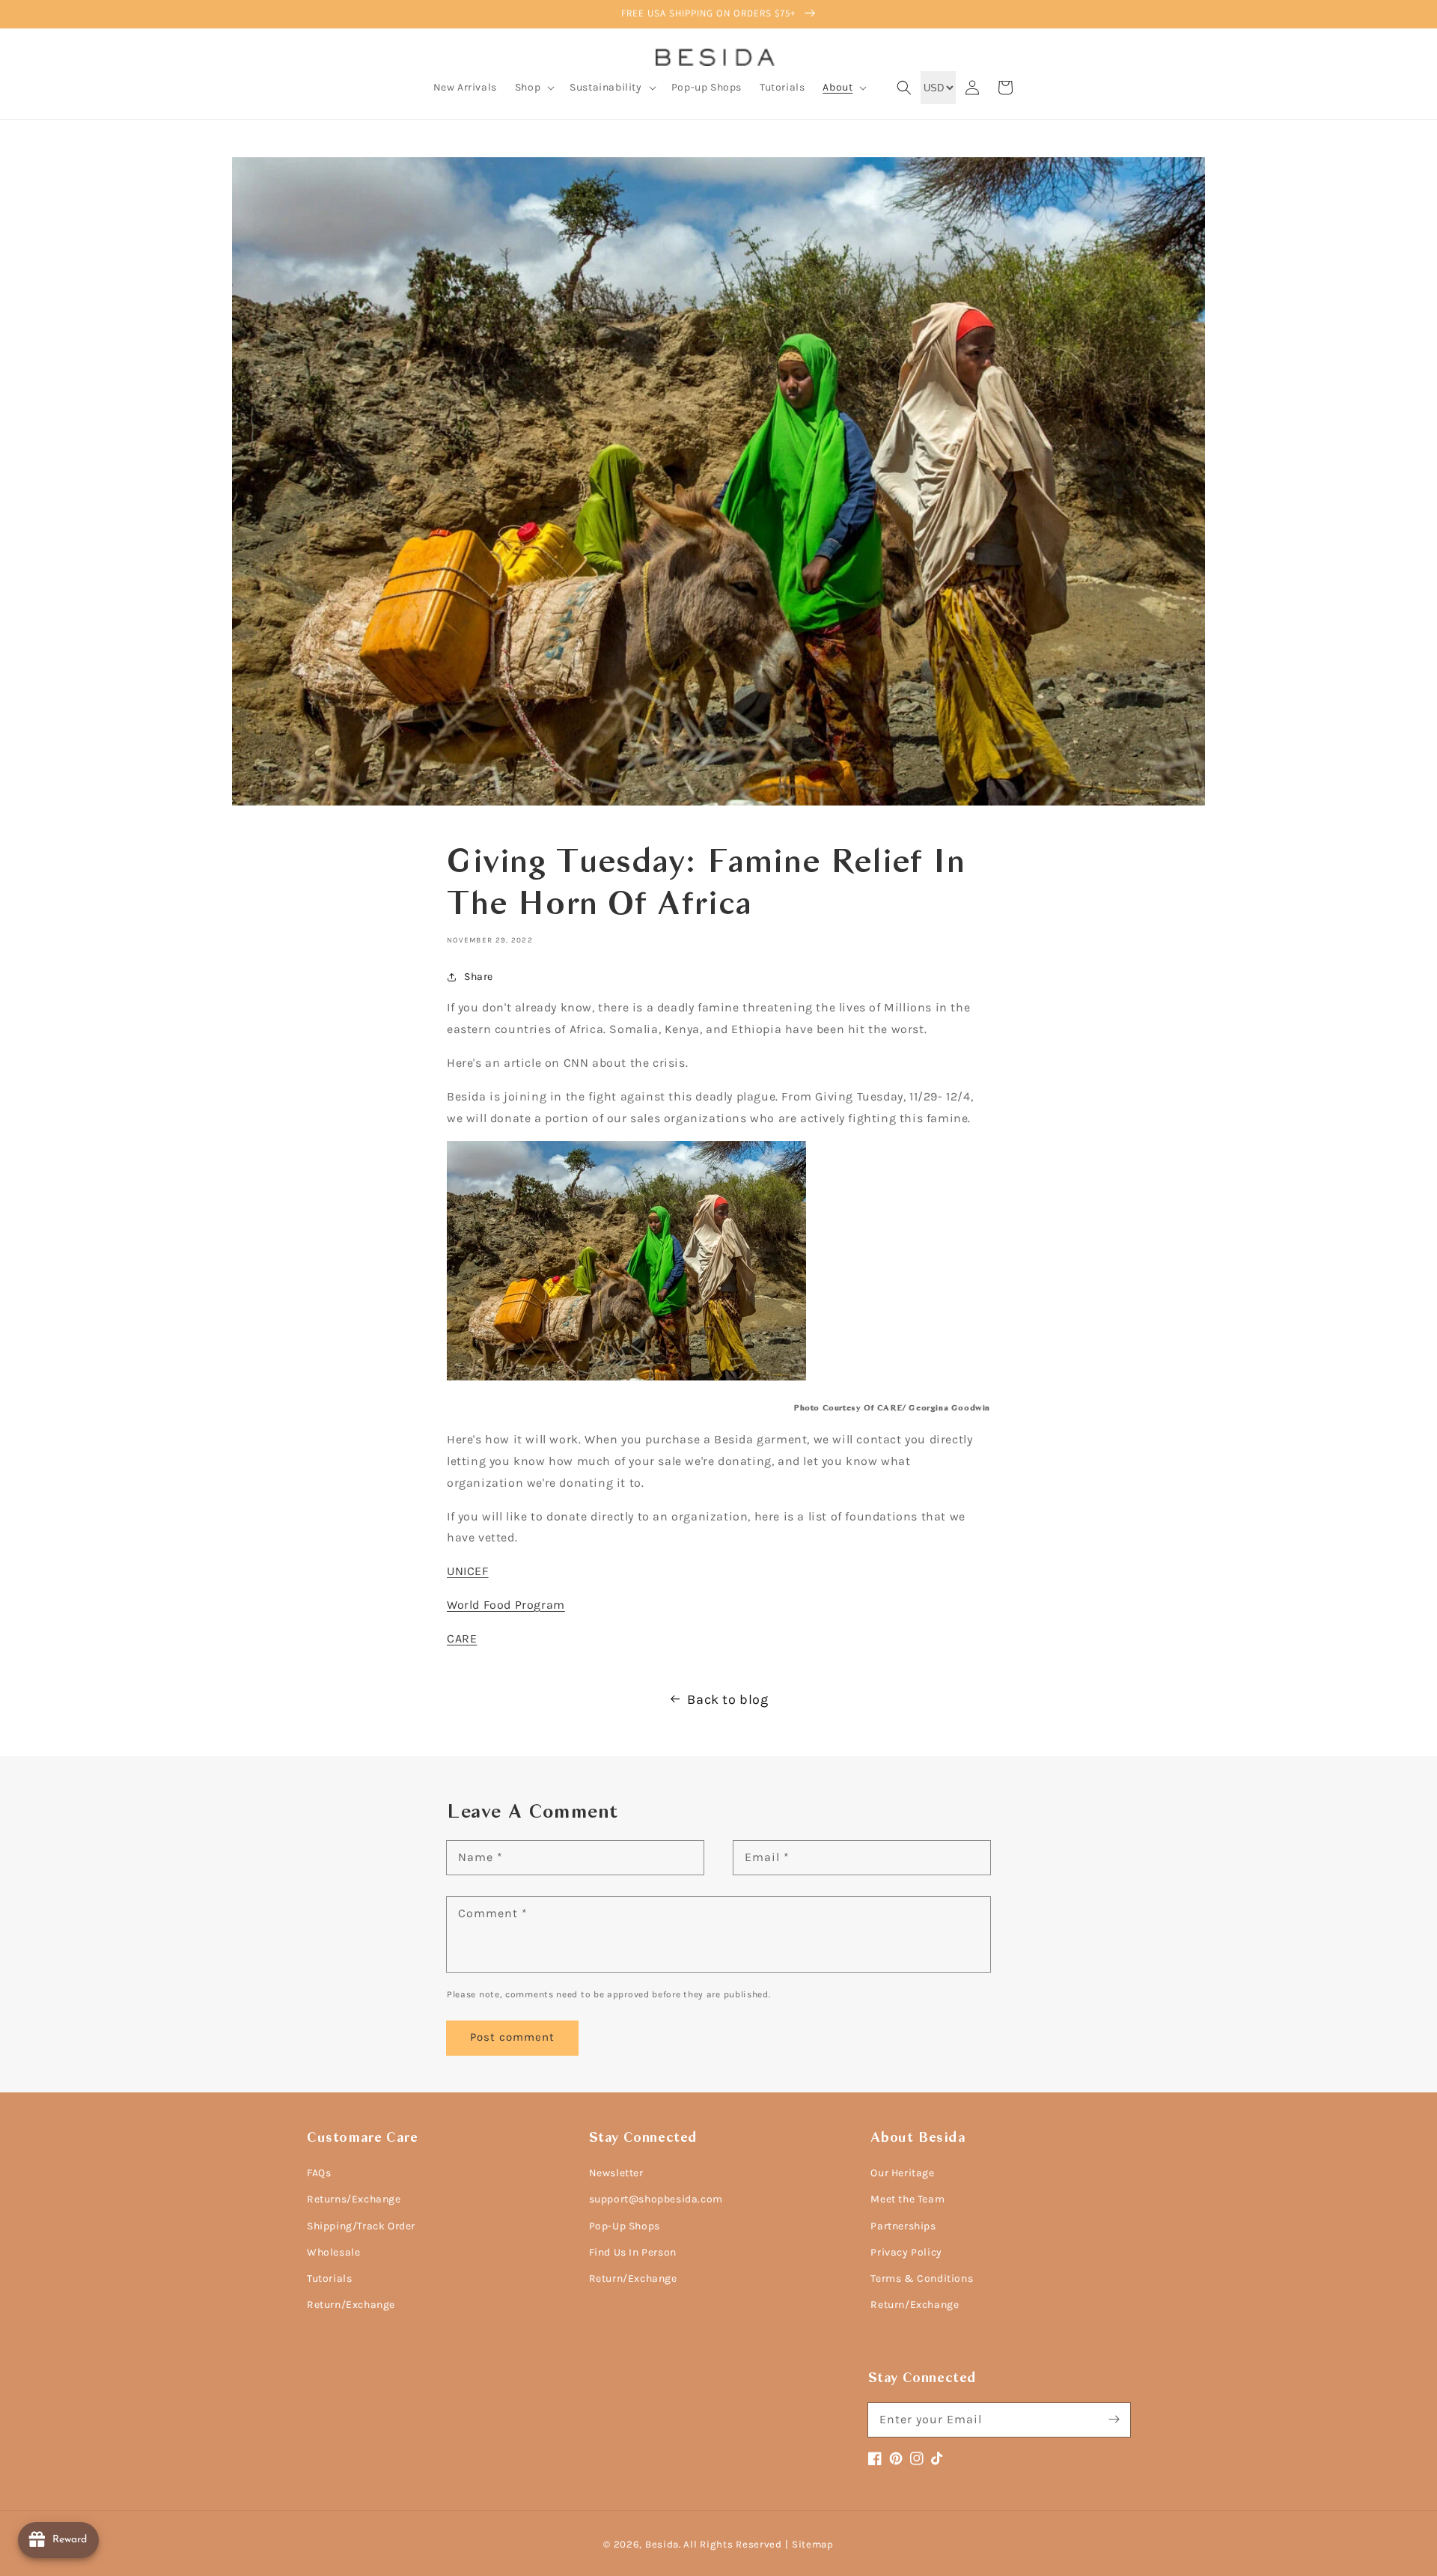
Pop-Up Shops (625, 2226)
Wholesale (333, 2252)
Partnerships (903, 2226)
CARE (462, 1638)
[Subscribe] (1114, 2420)
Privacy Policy (906, 2252)
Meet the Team (907, 2199)
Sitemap (813, 2544)
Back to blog (727, 1699)
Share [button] (479, 977)
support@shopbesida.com (656, 2199)
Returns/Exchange (354, 2199)
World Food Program (506, 1605)
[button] (533, 88)
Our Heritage (902, 2173)
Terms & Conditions (922, 2278)
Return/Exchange (351, 2305)
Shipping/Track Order (361, 2226)
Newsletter (616, 2173)
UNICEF (468, 1571)
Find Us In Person (633, 2252)
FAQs (319, 2173)
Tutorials (329, 2278)
